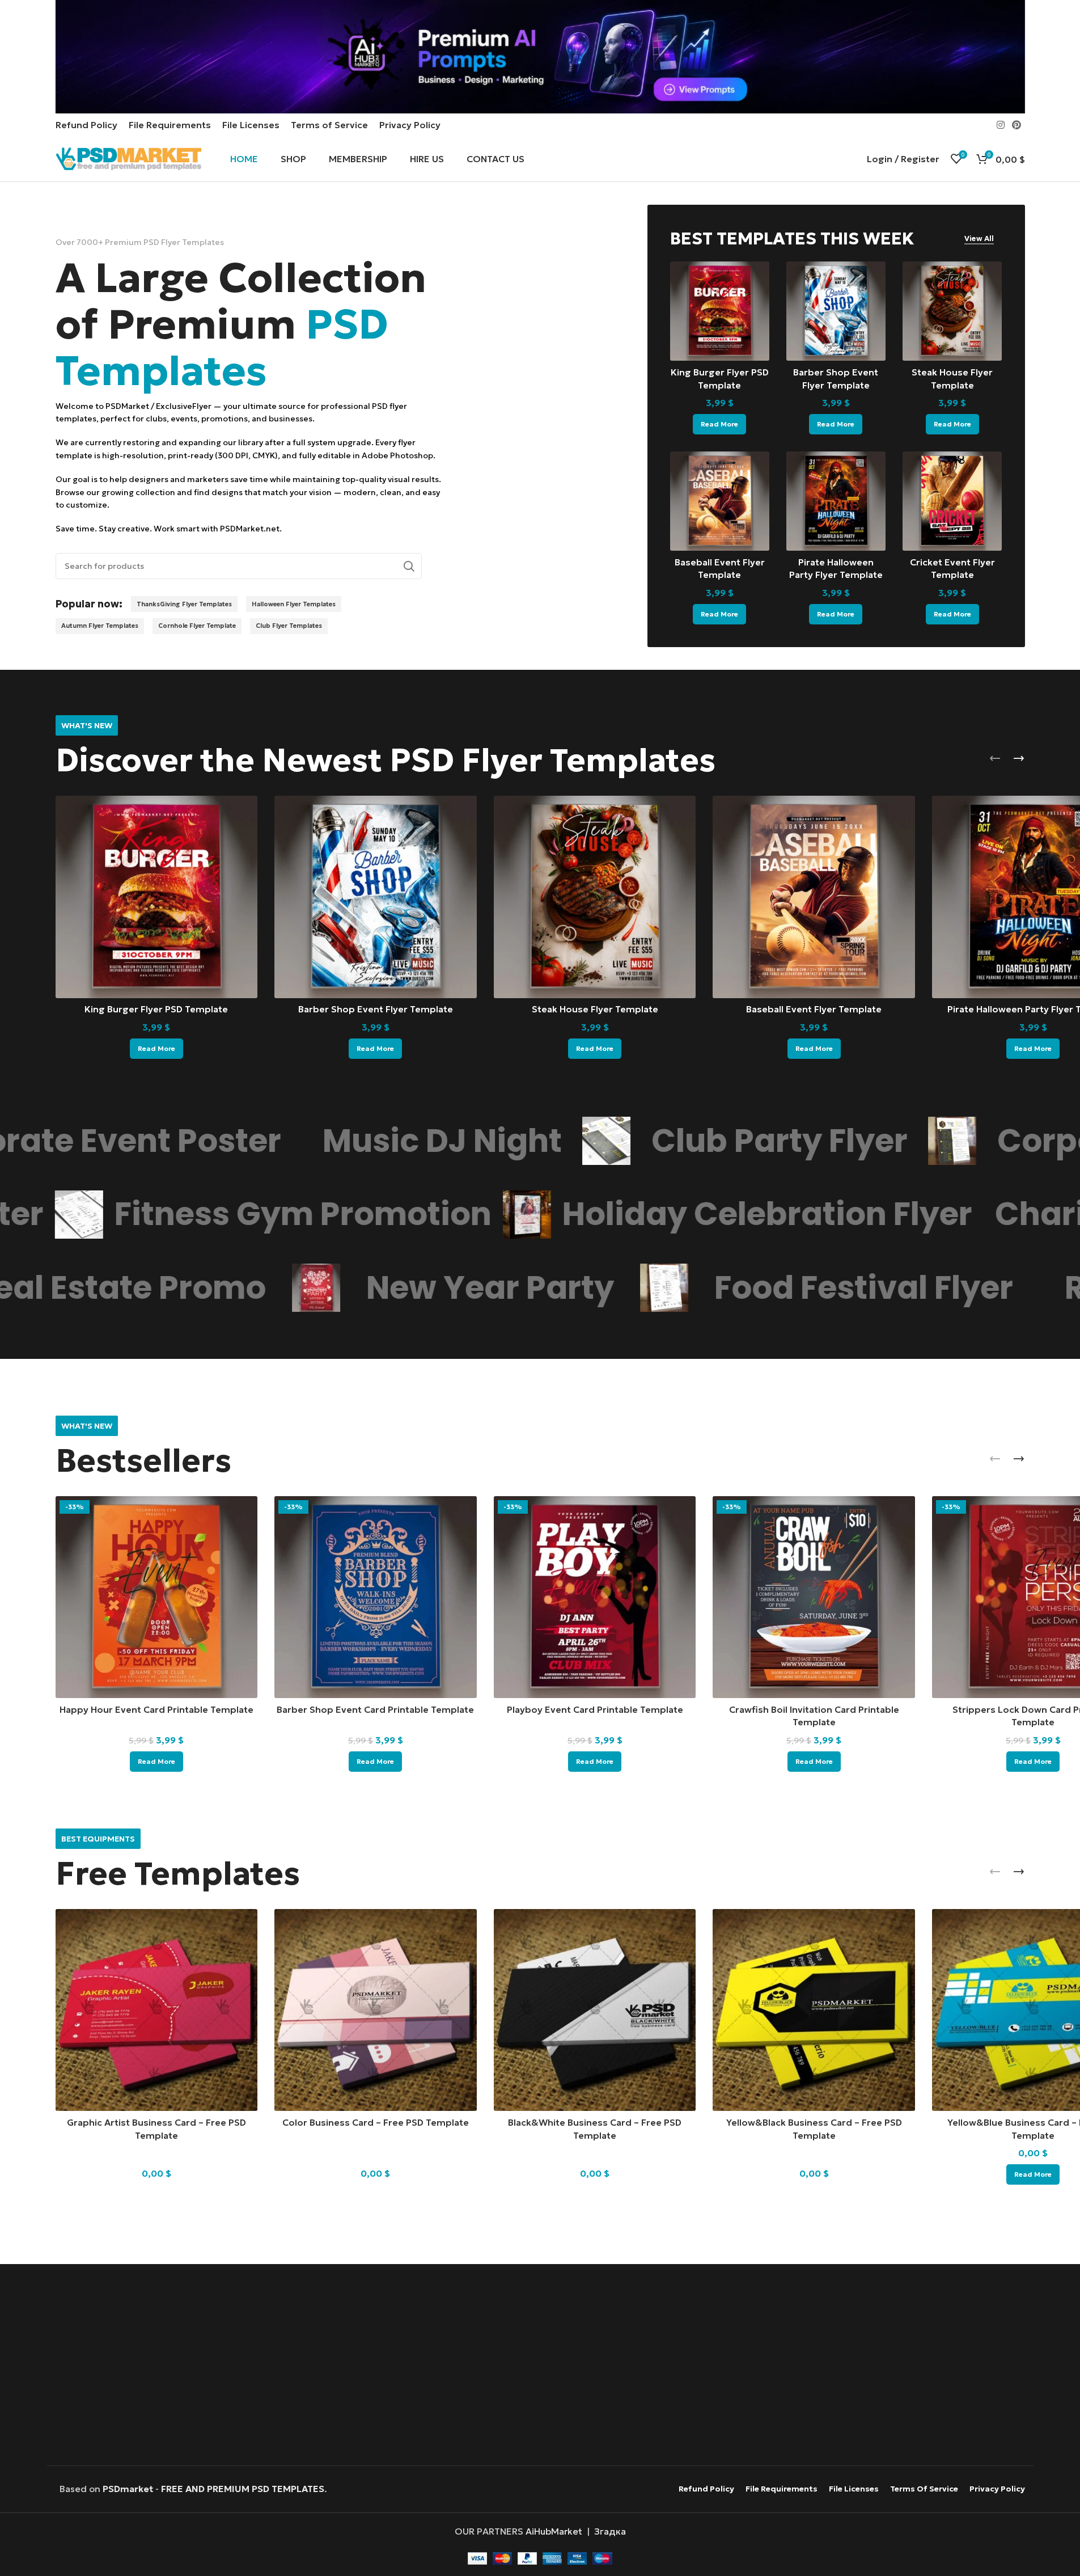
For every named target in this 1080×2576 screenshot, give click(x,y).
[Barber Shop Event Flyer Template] (836, 311)
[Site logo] (129, 158)
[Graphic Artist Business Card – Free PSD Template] (157, 2010)
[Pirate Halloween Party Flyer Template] (836, 501)
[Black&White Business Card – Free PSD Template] (595, 2010)
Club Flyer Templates (289, 626)
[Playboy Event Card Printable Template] (595, 1597)
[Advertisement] (540, 2366)
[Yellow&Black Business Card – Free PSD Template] (814, 2010)
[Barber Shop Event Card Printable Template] (376, 1597)
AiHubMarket (554, 2531)
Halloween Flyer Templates (294, 604)
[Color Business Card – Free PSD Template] (376, 2010)
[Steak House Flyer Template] (952, 311)
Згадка (610, 2531)
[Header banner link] (540, 57)
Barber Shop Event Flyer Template (376, 1009)
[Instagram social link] (1000, 125)
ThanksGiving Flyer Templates (184, 604)
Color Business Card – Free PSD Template (376, 2122)
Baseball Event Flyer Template (814, 1009)
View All (979, 239)
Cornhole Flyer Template (197, 626)
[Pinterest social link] (1016, 125)
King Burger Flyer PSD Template (156, 1009)
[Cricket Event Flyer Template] (952, 501)
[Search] (409, 566)
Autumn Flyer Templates (100, 626)
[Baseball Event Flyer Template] (720, 501)
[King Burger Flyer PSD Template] (720, 311)
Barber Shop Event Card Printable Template (375, 1709)
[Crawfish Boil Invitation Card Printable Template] (814, 1597)
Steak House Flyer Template (595, 1009)
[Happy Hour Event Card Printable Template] (157, 1597)
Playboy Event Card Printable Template (595, 1709)
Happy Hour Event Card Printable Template (156, 1709)
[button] (995, 758)
